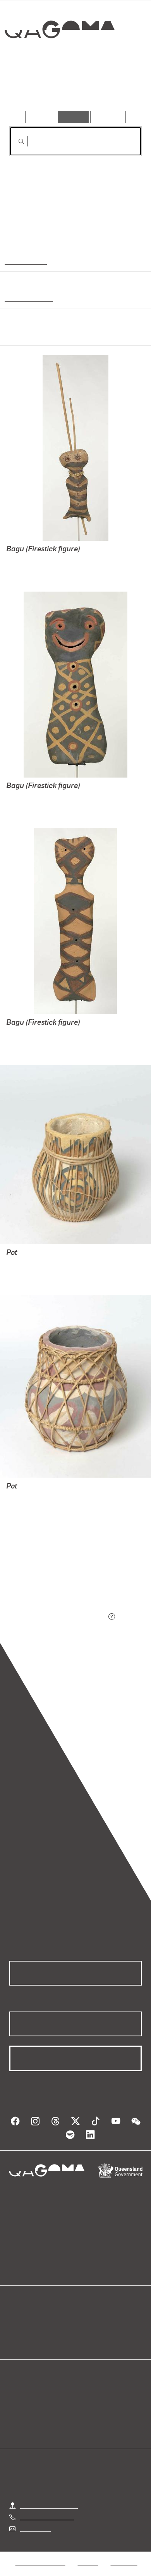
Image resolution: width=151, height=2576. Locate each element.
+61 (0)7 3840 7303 (47, 2517)
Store (16, 2339)
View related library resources (50, 1574)
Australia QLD (25, 261)
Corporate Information (82, 2572)
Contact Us (35, 2529)
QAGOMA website (34, 2330)
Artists (73, 89)
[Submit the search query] (15, 141)
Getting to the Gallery (49, 2505)
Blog (85, 2320)
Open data (23, 2320)
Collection (59, 58)
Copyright (124, 2563)
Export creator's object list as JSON (58, 1617)
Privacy (88, 2563)
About (87, 2330)
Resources (108, 117)
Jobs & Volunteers (40, 2563)
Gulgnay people (27, 298)
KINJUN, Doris (26, 560)
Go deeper (120, 89)
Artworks (29, 89)
